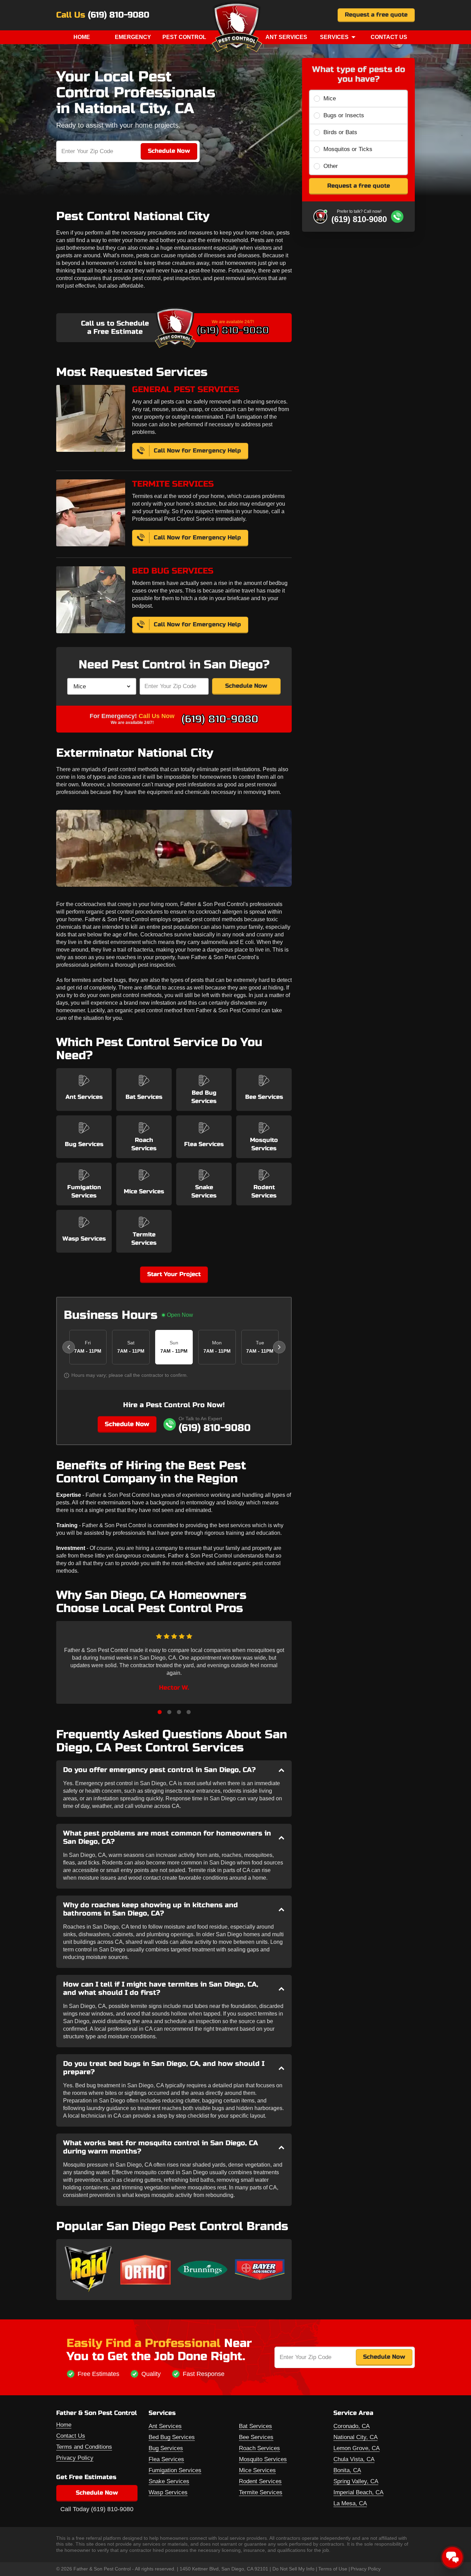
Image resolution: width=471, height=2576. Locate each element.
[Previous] (69, 1347)
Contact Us (389, 37)
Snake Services (169, 2481)
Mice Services (257, 2470)
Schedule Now (246, 686)
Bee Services (256, 2437)
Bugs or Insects (344, 115)
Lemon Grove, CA (357, 2448)
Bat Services (255, 2426)
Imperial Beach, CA (358, 2492)
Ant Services (286, 37)
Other (331, 166)
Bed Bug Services (172, 2437)
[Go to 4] (189, 1712)
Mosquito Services (263, 2459)
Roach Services (259, 2448)
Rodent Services (260, 2481)
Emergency (133, 37)
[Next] (279, 1347)
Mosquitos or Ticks (348, 149)
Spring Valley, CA (356, 2481)
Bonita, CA (347, 2470)
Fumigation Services (175, 2470)
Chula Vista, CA (354, 2459)
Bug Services (166, 2448)
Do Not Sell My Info (293, 2569)
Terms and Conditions (84, 2447)
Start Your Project (174, 1274)
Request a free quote (376, 15)
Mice (330, 98)
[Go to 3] (179, 1712)
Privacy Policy (75, 2458)
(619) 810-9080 (119, 15)
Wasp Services (168, 2492)
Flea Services (166, 2459)
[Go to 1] (160, 1712)
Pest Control (184, 37)
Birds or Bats (340, 132)
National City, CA (355, 2437)
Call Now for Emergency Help (197, 451)
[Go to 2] (169, 1712)
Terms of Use (333, 2569)
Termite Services (261, 2492)
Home (82, 37)
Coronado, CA (352, 2426)
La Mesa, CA (350, 2503)
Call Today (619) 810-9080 (97, 2509)
